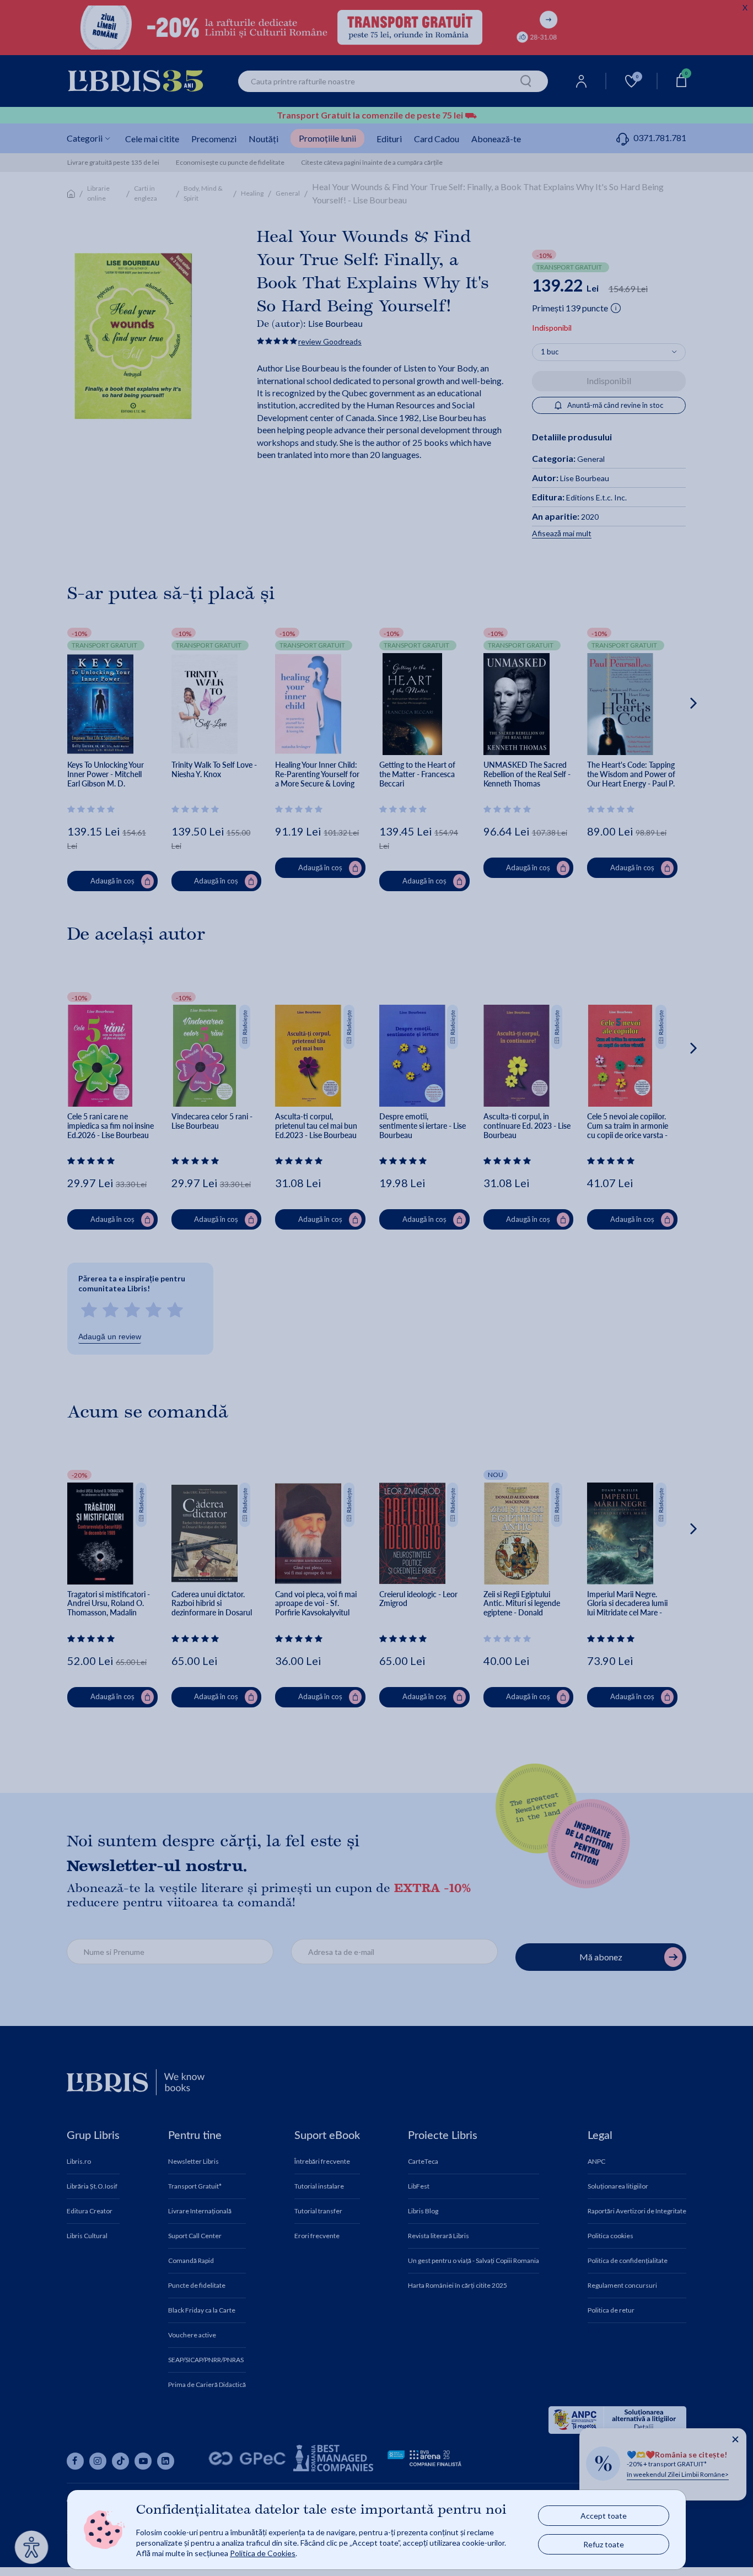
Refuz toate (604, 2544)
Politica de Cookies (263, 2553)
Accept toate (604, 2516)
